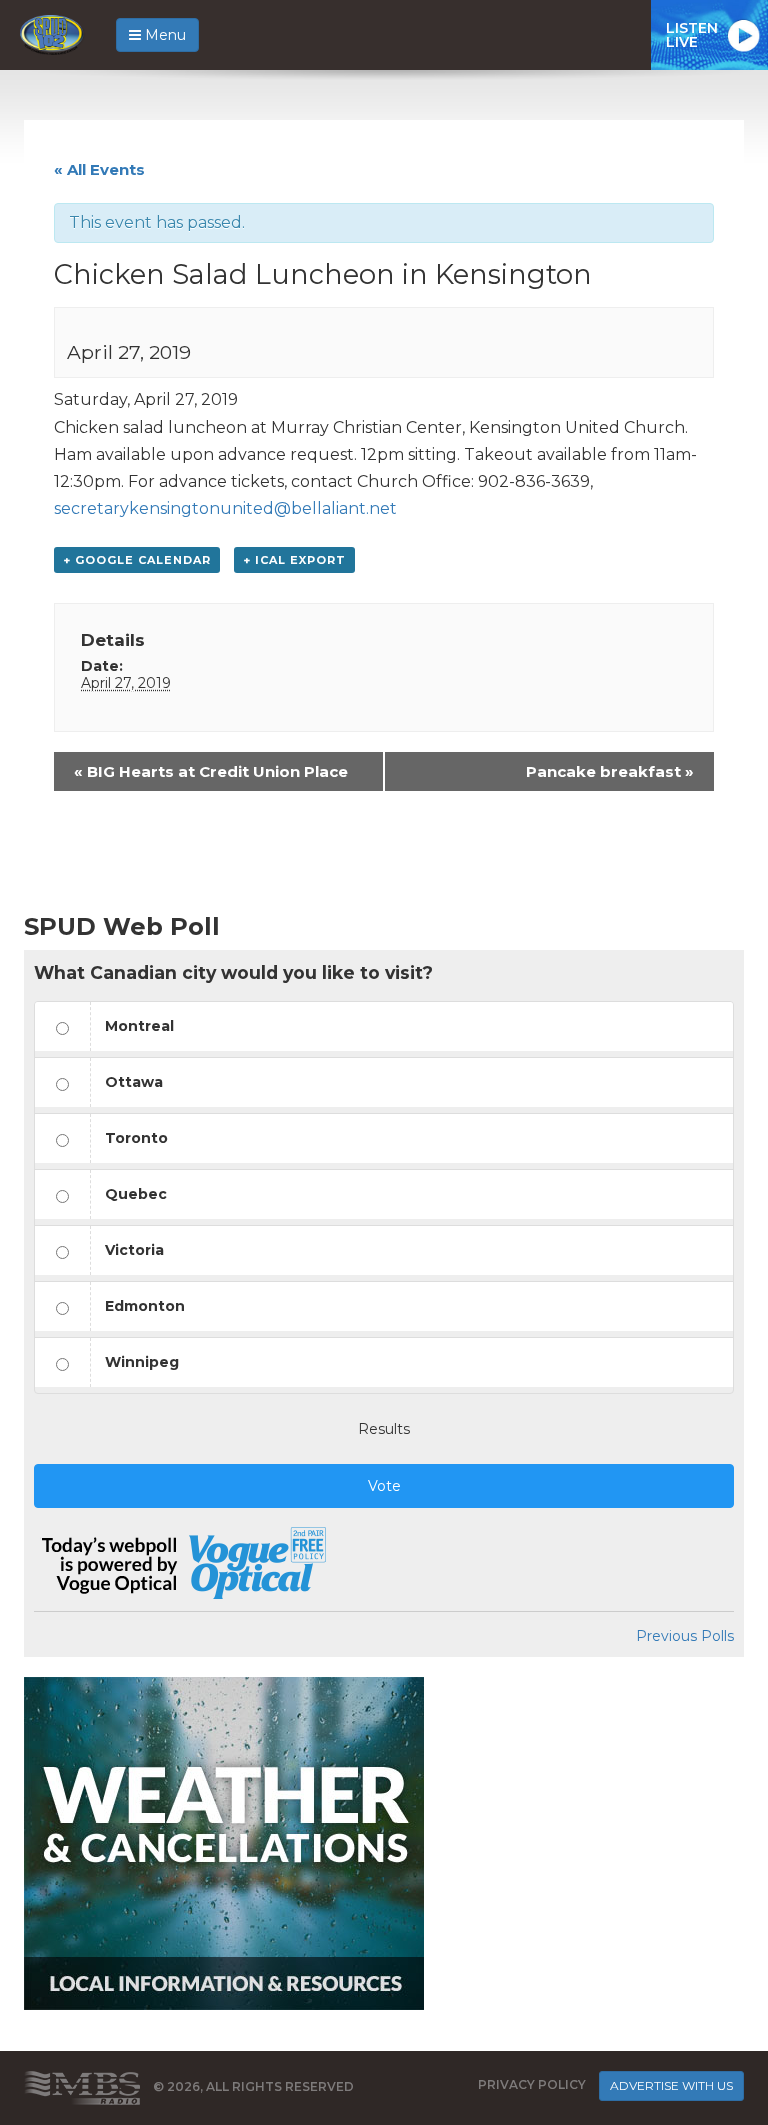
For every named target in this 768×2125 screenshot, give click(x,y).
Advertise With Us (671, 2085)
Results (384, 1429)
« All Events (99, 169)
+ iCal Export (294, 560)
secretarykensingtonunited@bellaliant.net (225, 508)
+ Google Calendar (137, 560)
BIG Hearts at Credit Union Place (211, 771)
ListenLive (692, 35)
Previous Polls (685, 1636)
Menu (163, 35)
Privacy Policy (532, 2084)
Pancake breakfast (610, 771)
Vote (384, 1486)
